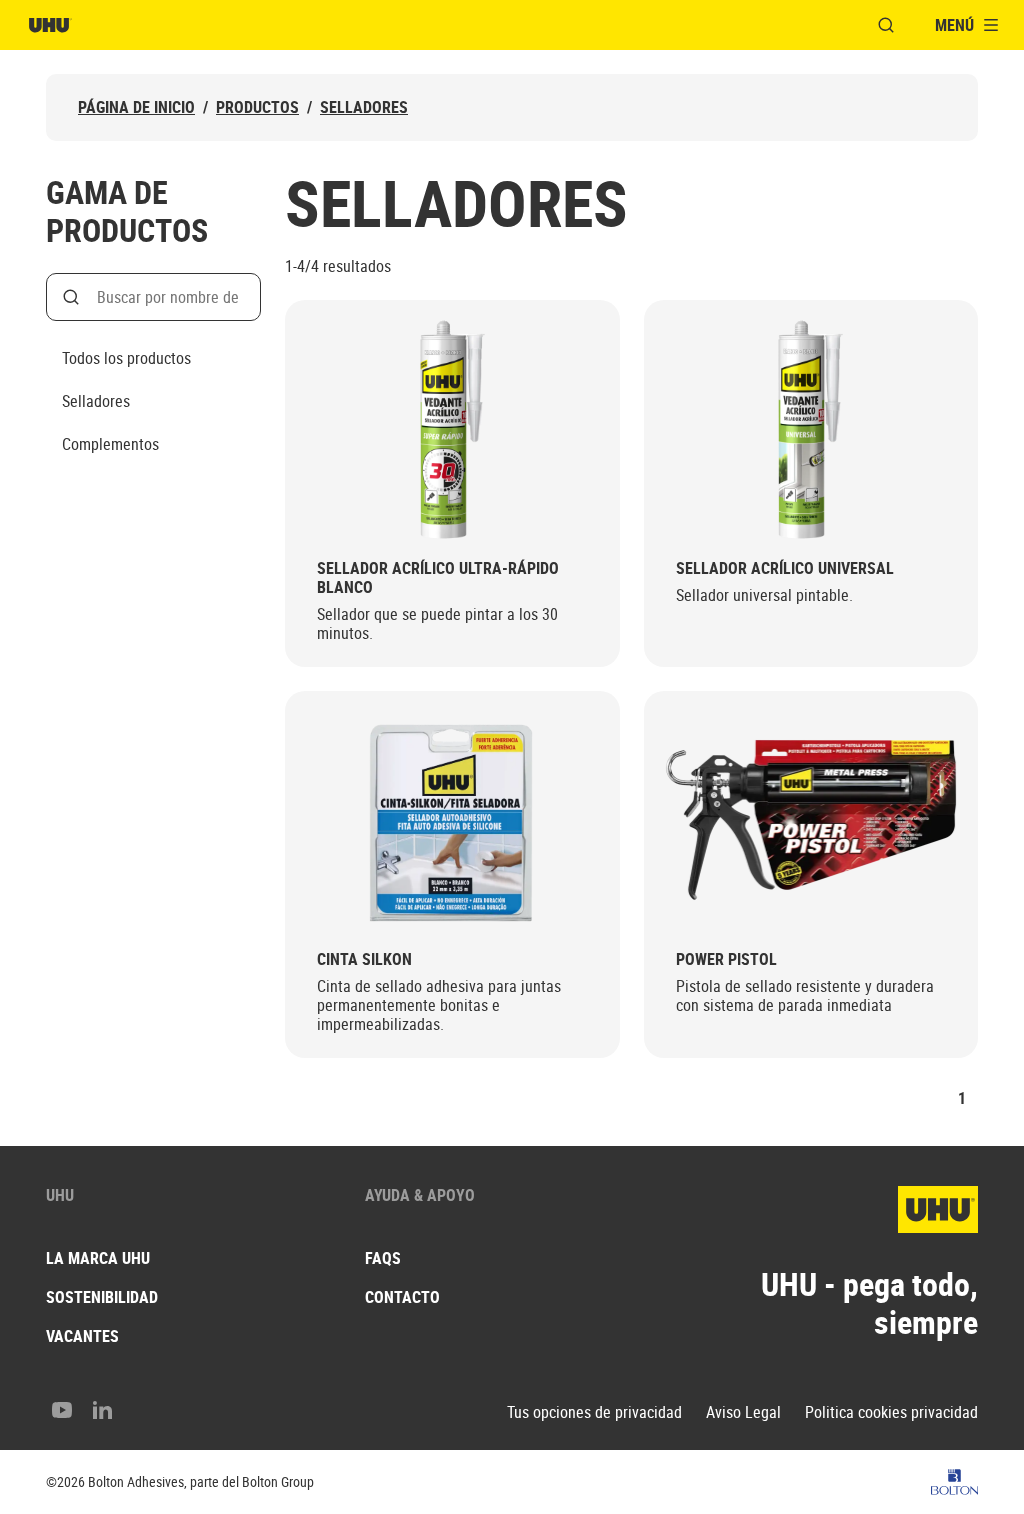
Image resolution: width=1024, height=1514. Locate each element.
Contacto (402, 1297)
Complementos (110, 444)
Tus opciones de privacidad (594, 1412)
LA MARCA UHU (98, 1258)
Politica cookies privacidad (891, 1412)
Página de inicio (136, 107)
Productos (257, 107)
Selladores (96, 401)
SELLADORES (364, 107)
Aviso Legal (743, 1412)
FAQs (383, 1258)
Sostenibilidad (102, 1297)
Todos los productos (126, 358)
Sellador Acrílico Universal (785, 568)
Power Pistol (726, 959)
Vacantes (82, 1336)
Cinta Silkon (364, 959)
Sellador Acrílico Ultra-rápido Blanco (438, 578)
